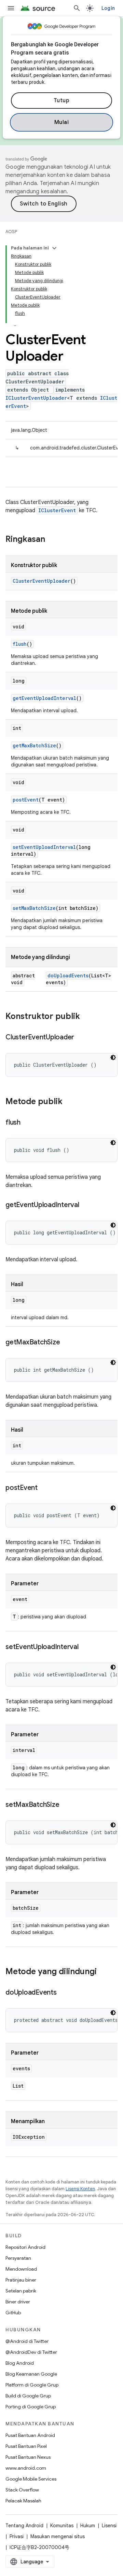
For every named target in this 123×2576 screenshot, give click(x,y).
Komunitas (62, 2526)
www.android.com (26, 2468)
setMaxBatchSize (34, 908)
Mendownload (21, 2269)
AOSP (11, 232)
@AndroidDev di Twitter (31, 2352)
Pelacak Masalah (23, 2501)
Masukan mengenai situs (58, 2536)
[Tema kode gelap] (113, 1057)
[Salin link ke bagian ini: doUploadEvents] (64, 1993)
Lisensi (109, 2526)
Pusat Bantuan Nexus (28, 2457)
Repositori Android (25, 2247)
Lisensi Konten (80, 2189)
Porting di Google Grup (31, 2407)
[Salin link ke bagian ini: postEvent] (44, 1488)
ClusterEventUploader (42, 581)
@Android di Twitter (27, 2341)
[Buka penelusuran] (77, 8)
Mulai (62, 122)
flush (20, 644)
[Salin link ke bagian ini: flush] (27, 1123)
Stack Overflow (22, 2490)
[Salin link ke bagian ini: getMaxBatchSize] (67, 1343)
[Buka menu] (11, 8)
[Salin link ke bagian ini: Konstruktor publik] (87, 1017)
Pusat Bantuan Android (30, 2435)
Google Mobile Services (31, 2479)
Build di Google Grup (28, 2396)
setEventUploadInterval (44, 847)
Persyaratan (18, 2258)
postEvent (26, 800)
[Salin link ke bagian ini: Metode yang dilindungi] (104, 1972)
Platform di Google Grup (32, 2385)
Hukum (88, 2526)
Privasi (17, 2536)
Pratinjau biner (21, 2280)
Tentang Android (24, 2526)
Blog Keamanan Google (31, 2374)
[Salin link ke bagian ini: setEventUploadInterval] (85, 1647)
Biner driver (18, 2302)
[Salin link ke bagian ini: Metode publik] (69, 1102)
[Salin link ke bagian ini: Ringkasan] (52, 540)
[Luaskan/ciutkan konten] (54, 248)
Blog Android (20, 2363)
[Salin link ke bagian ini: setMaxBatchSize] (66, 1805)
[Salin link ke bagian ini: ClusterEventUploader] (81, 1038)
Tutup (62, 101)
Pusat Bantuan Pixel (26, 2446)
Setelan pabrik (21, 2291)
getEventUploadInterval (44, 698)
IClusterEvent (57, 510)
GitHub (13, 2313)
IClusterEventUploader (36, 398)
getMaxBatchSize (34, 745)
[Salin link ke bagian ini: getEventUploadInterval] (86, 1205)
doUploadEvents (68, 975)
